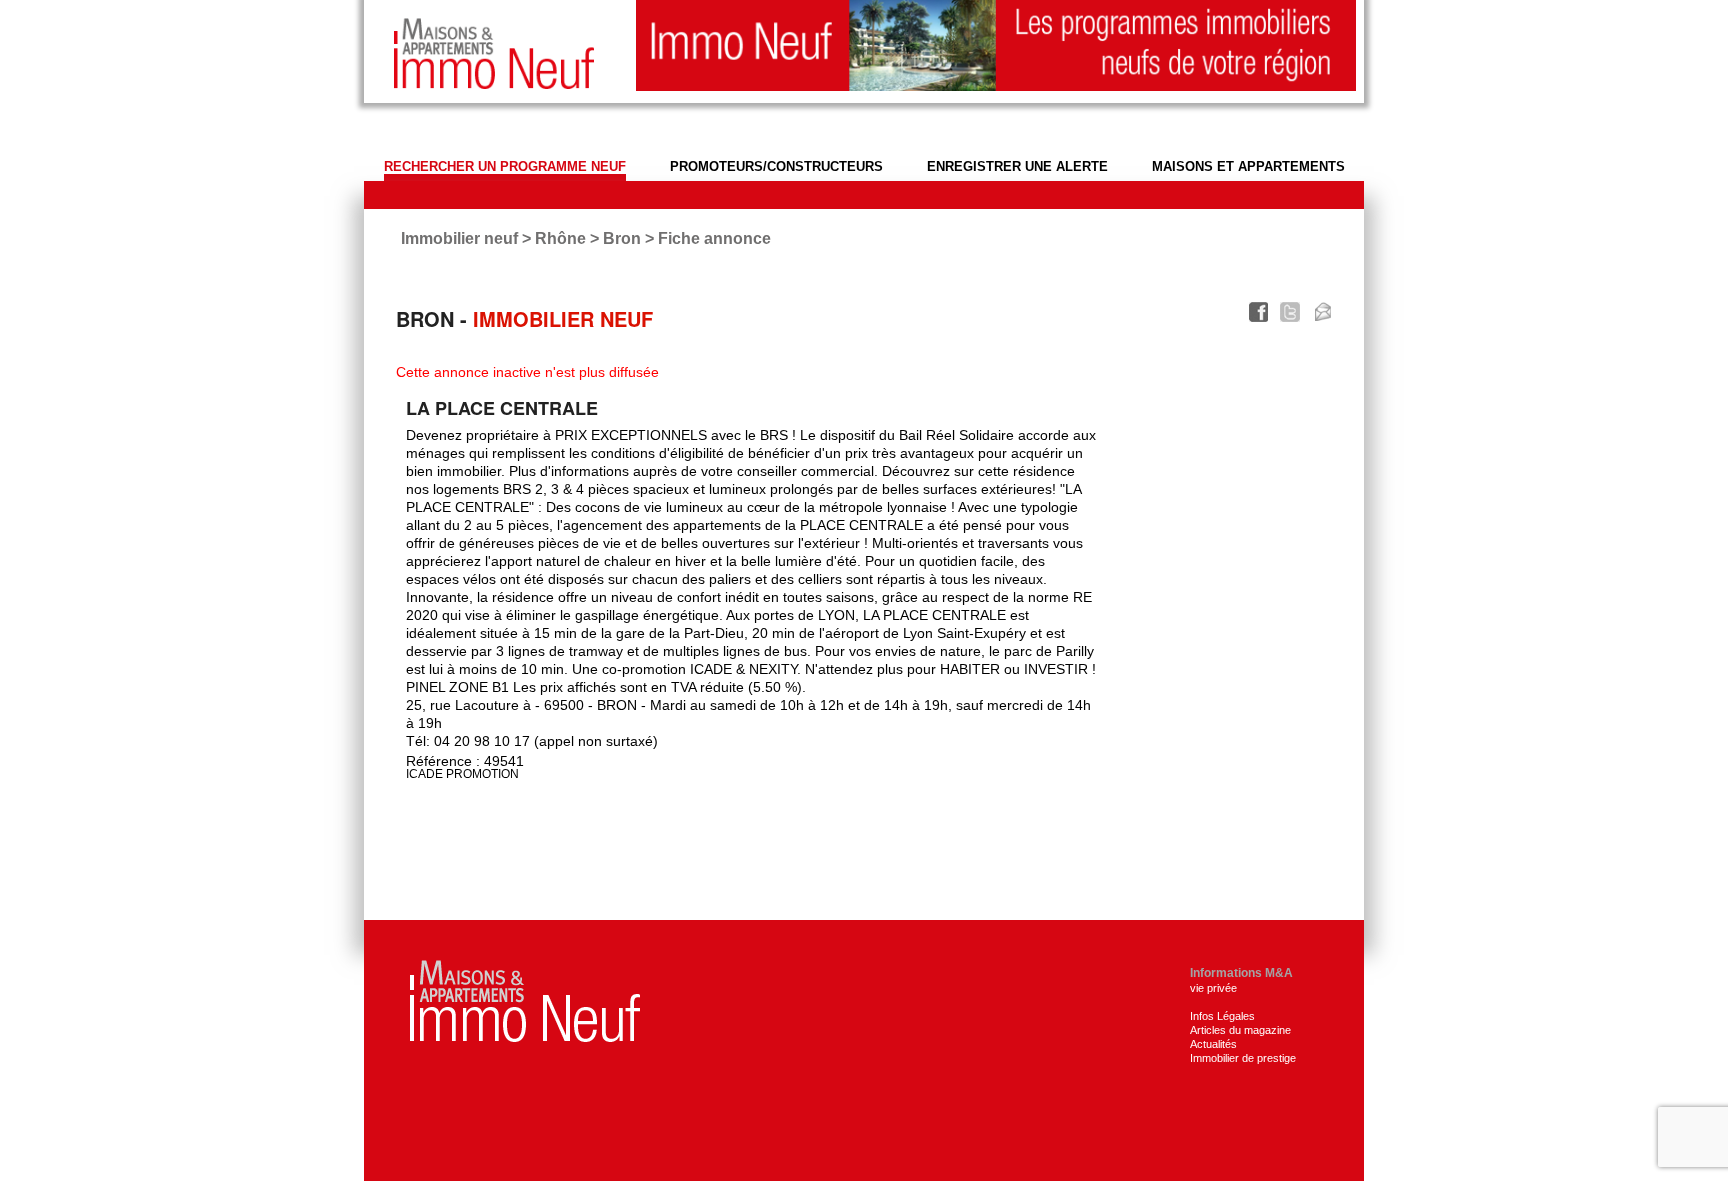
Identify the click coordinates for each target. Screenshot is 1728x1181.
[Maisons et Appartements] (525, 999)
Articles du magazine (1240, 1030)
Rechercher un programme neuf (505, 166)
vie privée (1213, 988)
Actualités (1213, 1044)
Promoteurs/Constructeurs (776, 166)
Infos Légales (1222, 1016)
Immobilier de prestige (1243, 1058)
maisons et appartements (1248, 166)
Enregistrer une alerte (1017, 166)
